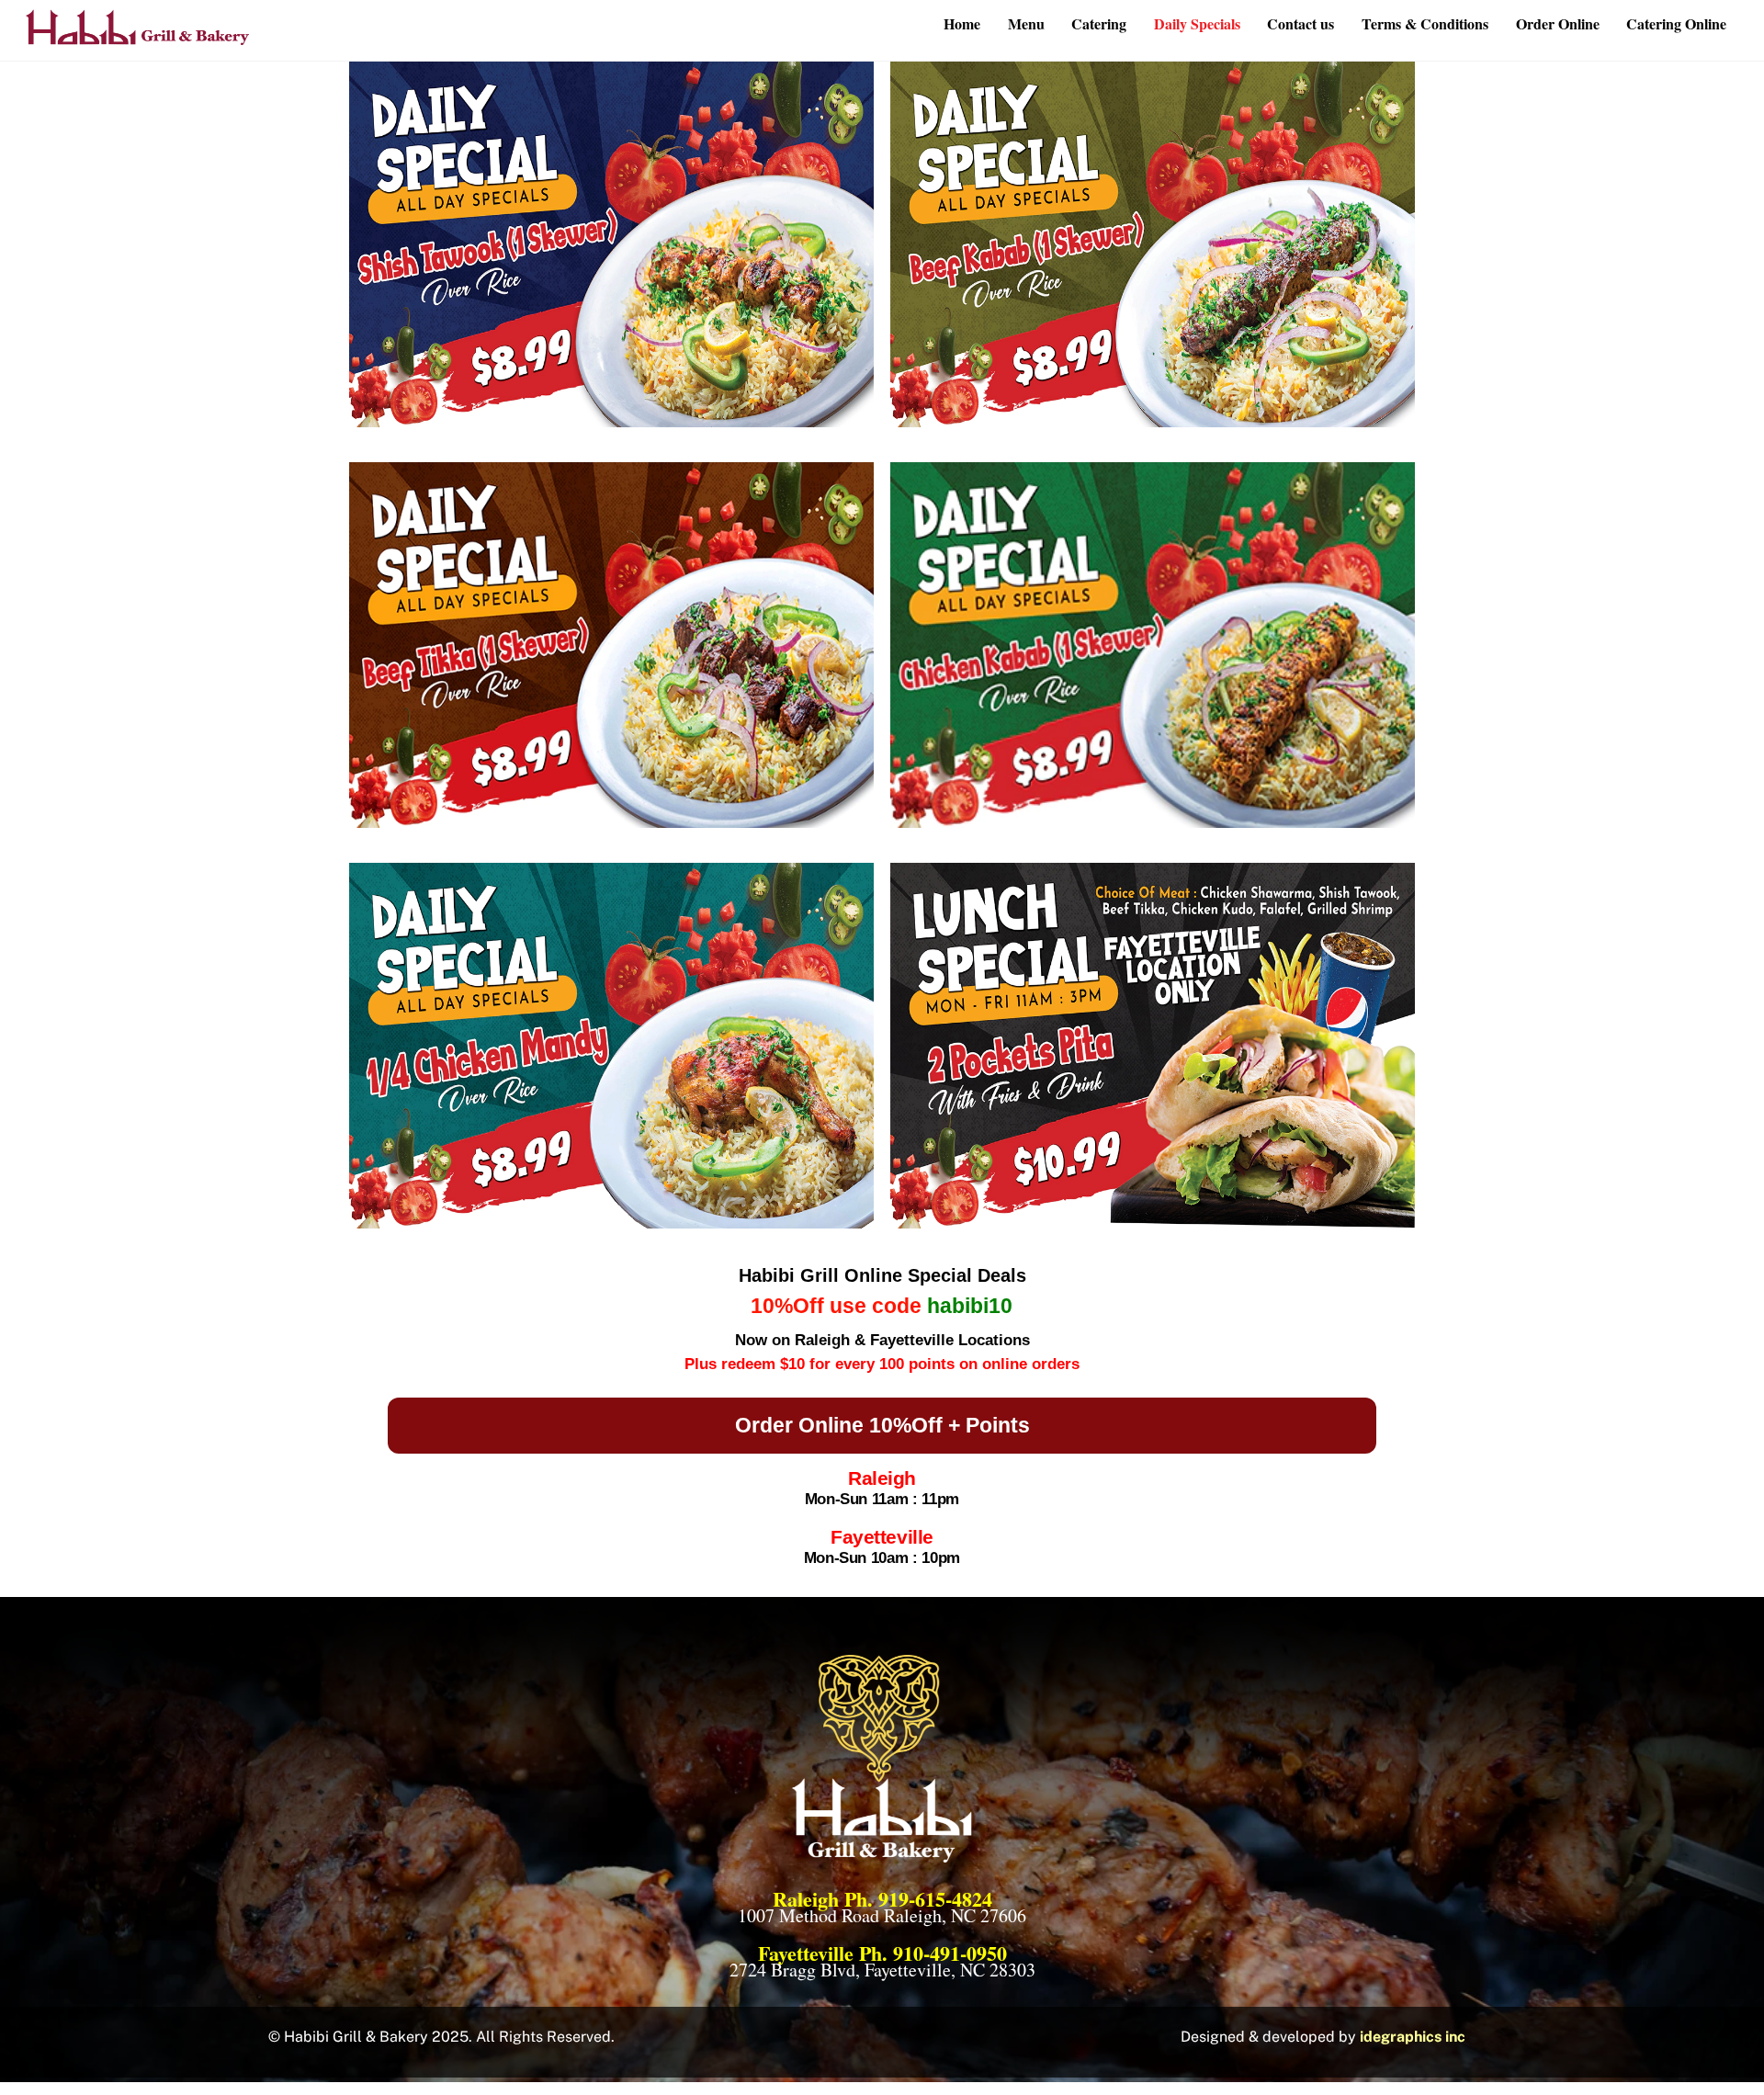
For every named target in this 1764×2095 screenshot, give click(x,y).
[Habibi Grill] (138, 35)
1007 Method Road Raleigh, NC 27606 (882, 1915)
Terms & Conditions (1425, 23)
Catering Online (1676, 23)
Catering (1099, 23)
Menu (1026, 23)
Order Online (1558, 23)
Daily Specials (1197, 23)
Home (962, 23)
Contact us (1300, 23)
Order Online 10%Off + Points (882, 1425)
